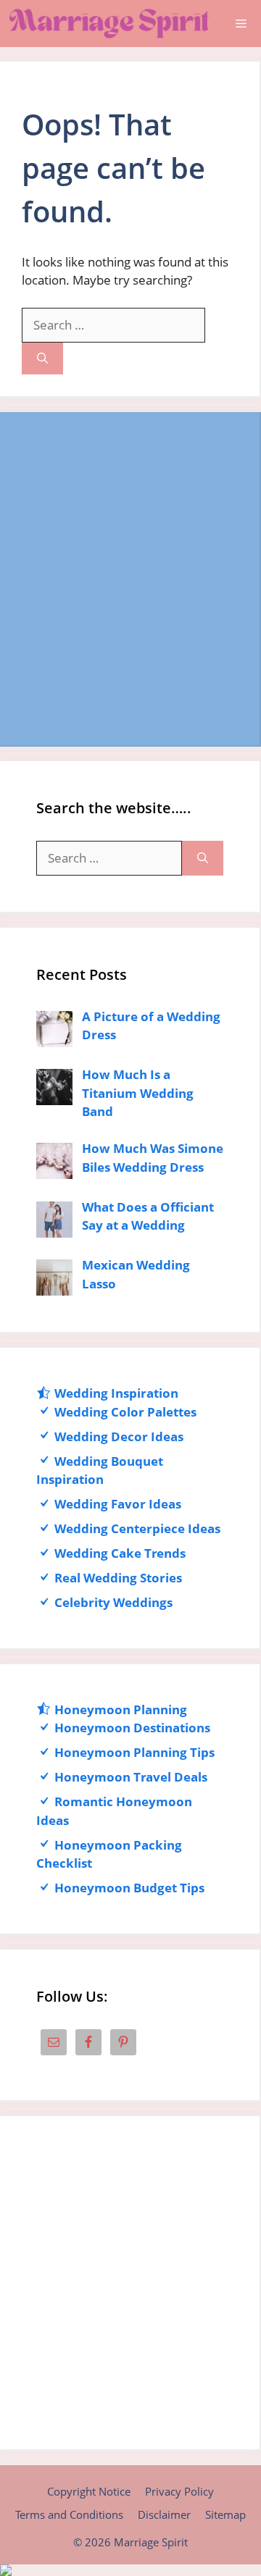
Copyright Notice (89, 2491)
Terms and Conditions (69, 2514)
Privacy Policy (179, 2491)
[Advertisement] (130, 579)
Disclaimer (164, 2514)
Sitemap (225, 2514)
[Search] (42, 359)
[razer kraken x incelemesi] (130, 2570)
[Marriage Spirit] (109, 24)
